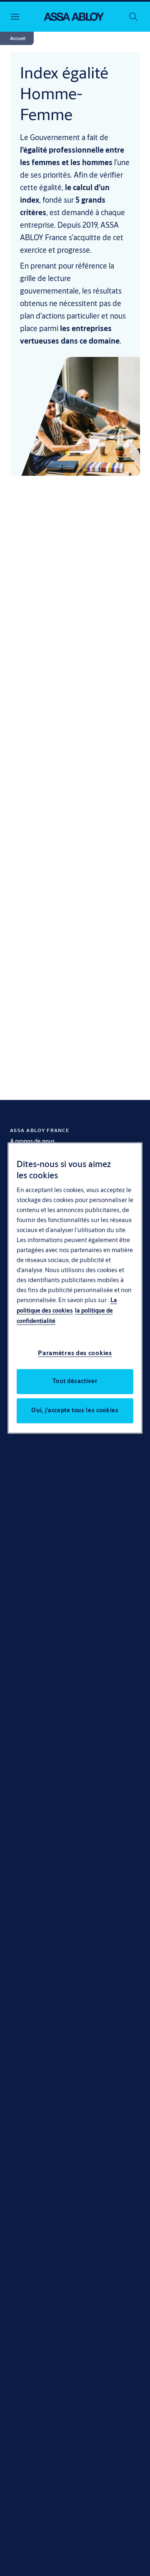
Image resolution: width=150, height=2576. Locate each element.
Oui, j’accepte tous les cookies (75, 1411)
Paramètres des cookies (75, 1353)
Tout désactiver (75, 1381)
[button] (18, 38)
